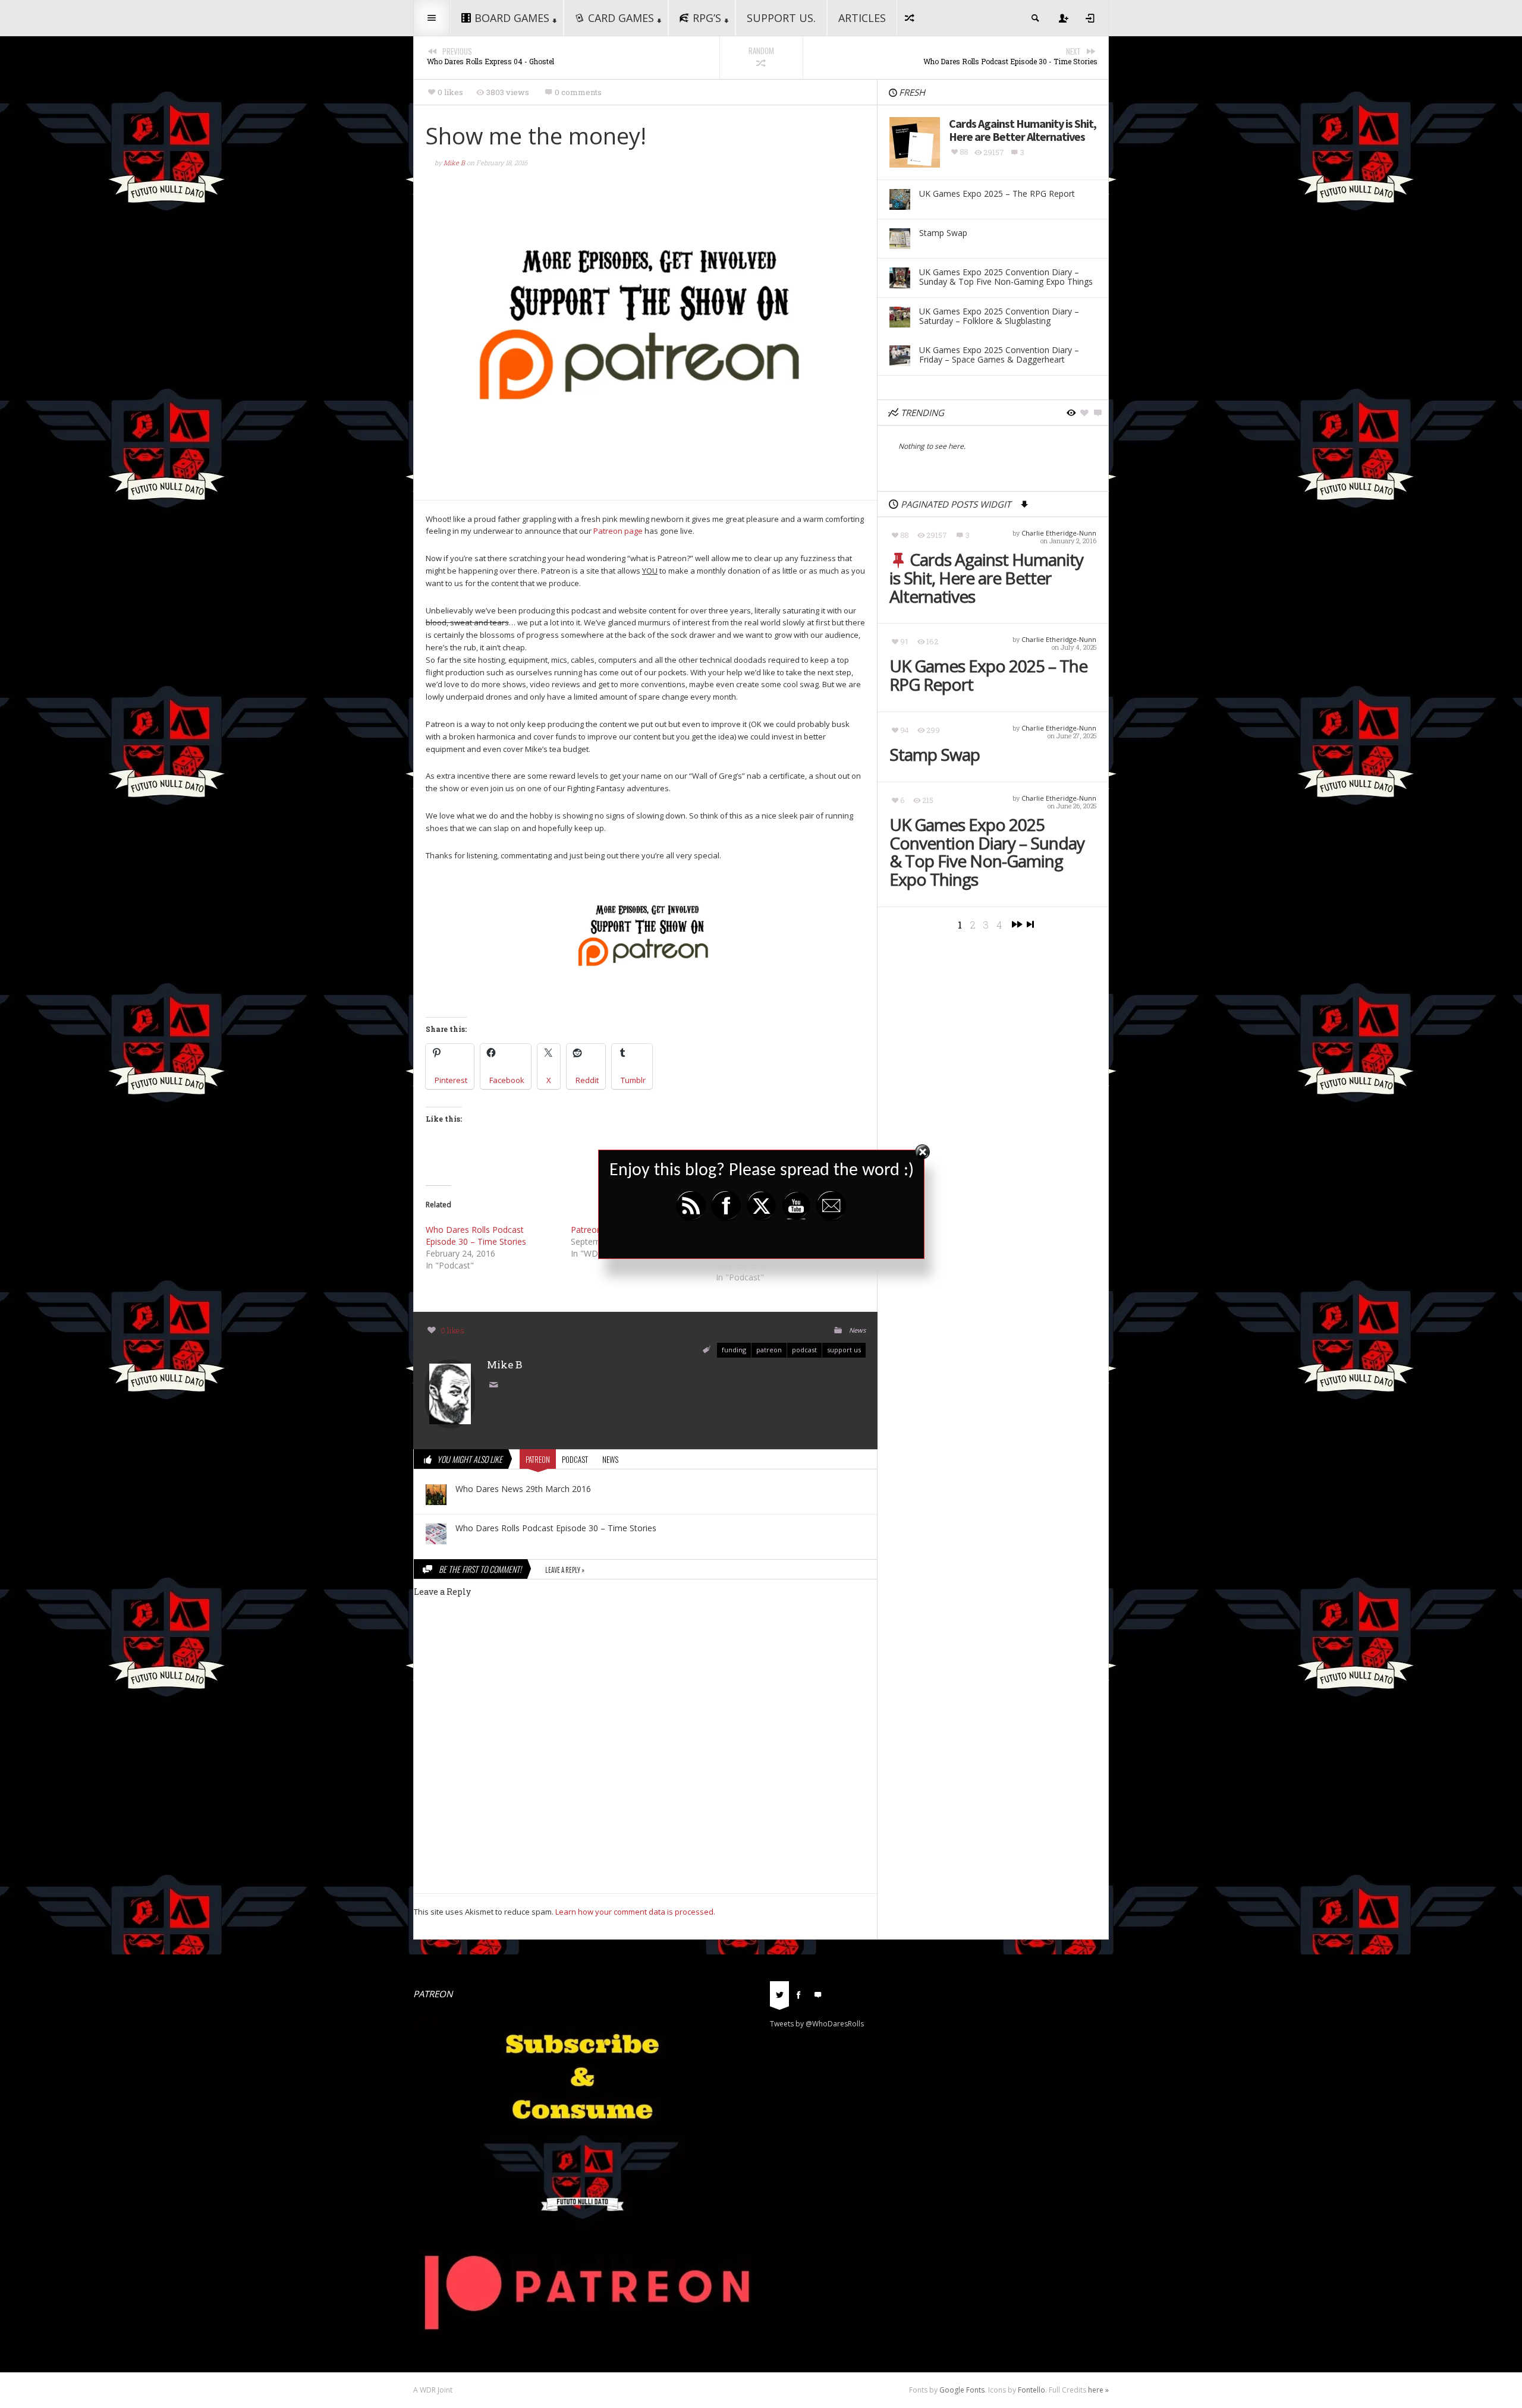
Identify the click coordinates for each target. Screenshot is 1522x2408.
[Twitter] (779, 1994)
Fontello (1032, 2390)
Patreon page (618, 531)
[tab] (779, 1998)
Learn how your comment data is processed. (635, 1912)
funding (734, 1350)
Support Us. (781, 18)
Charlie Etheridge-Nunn (1059, 533)
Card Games (621, 18)
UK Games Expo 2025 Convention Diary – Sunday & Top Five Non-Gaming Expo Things (987, 852)
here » (1098, 2390)
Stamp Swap (935, 755)
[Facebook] (798, 1994)
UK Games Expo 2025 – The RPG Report (988, 675)
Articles (862, 18)
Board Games (512, 18)
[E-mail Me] (496, 1386)
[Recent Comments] (817, 1994)
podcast (804, 1350)
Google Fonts (962, 2390)
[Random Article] (910, 18)
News (857, 1330)
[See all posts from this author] (450, 1393)
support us (844, 1350)
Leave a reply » (565, 1570)
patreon (769, 1350)
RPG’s (707, 18)
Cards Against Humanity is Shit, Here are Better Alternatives (986, 578)
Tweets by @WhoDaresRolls (817, 2024)
